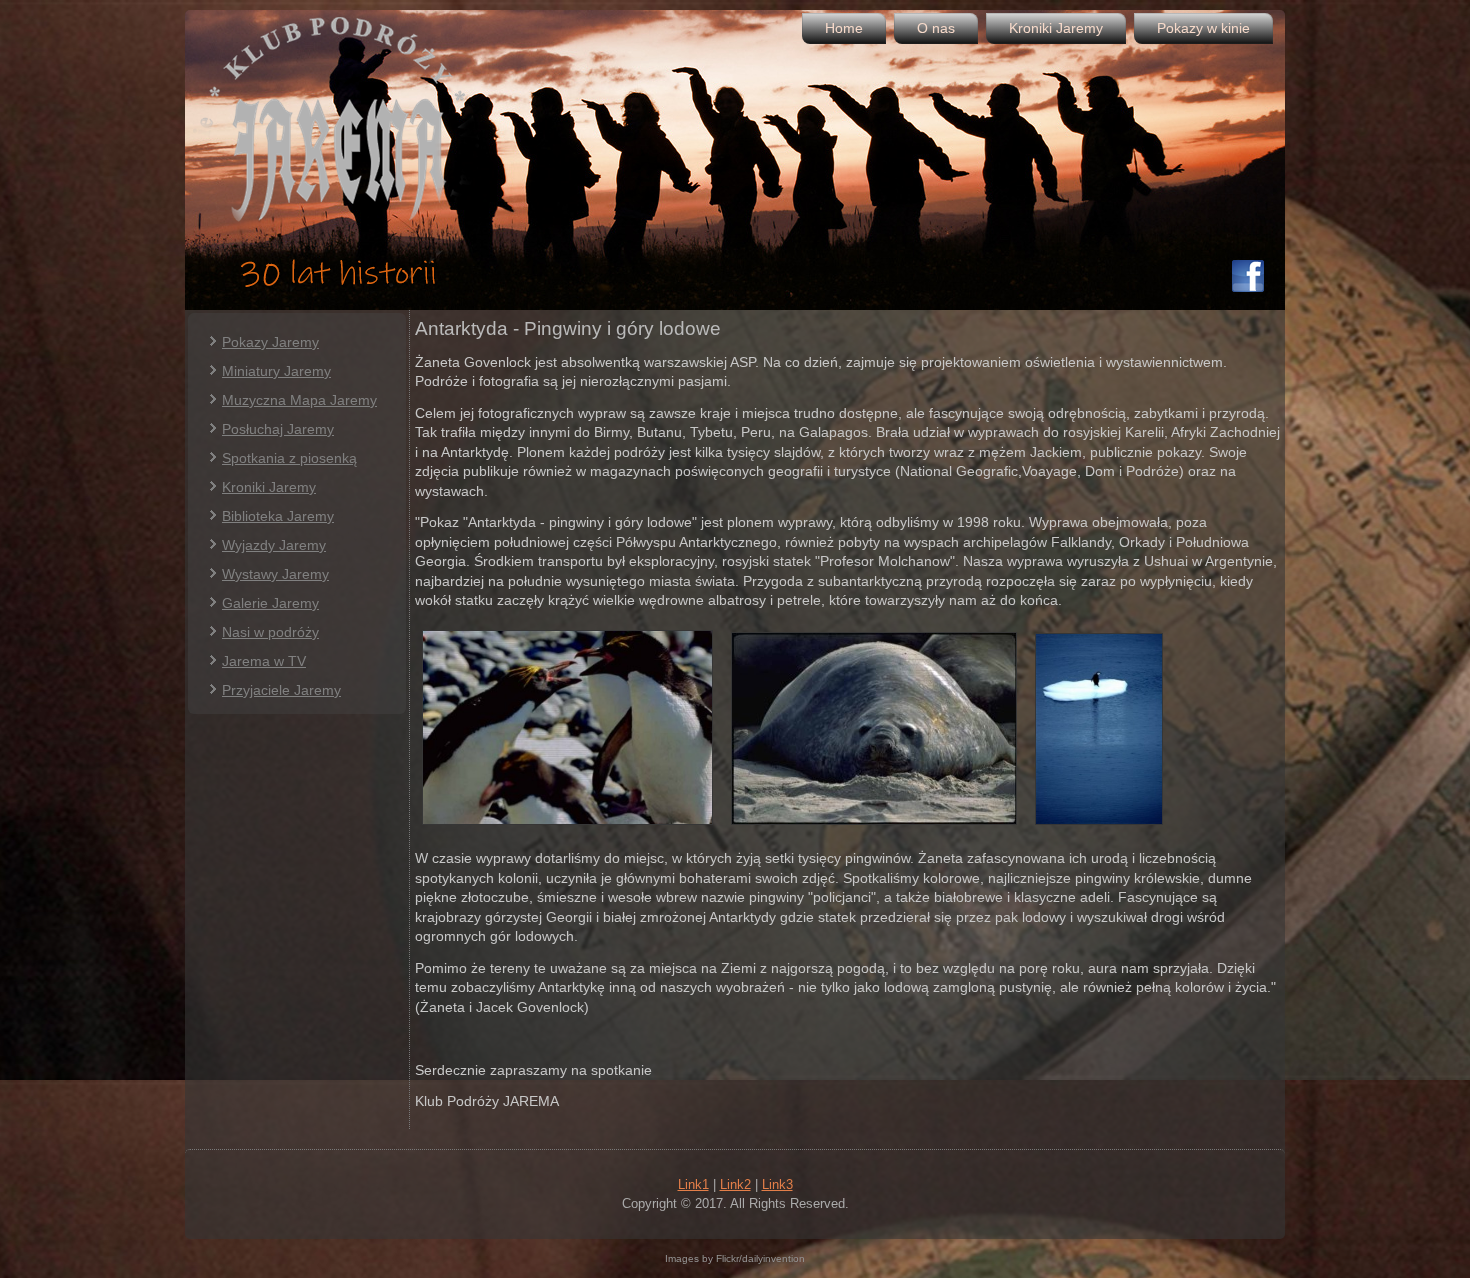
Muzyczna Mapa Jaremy (299, 400)
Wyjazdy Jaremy (274, 545)
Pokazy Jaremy (270, 342)
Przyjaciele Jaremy (281, 690)
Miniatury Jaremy (276, 371)
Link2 (735, 1184)
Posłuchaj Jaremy (278, 429)
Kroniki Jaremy (1056, 28)
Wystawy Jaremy (275, 574)
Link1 (693, 1184)
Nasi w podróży (270, 632)
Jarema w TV (264, 661)
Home (844, 28)
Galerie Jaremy (270, 603)
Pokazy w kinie (1203, 28)
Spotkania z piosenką (289, 458)
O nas (936, 28)
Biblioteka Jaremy (278, 516)
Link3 (777, 1184)
